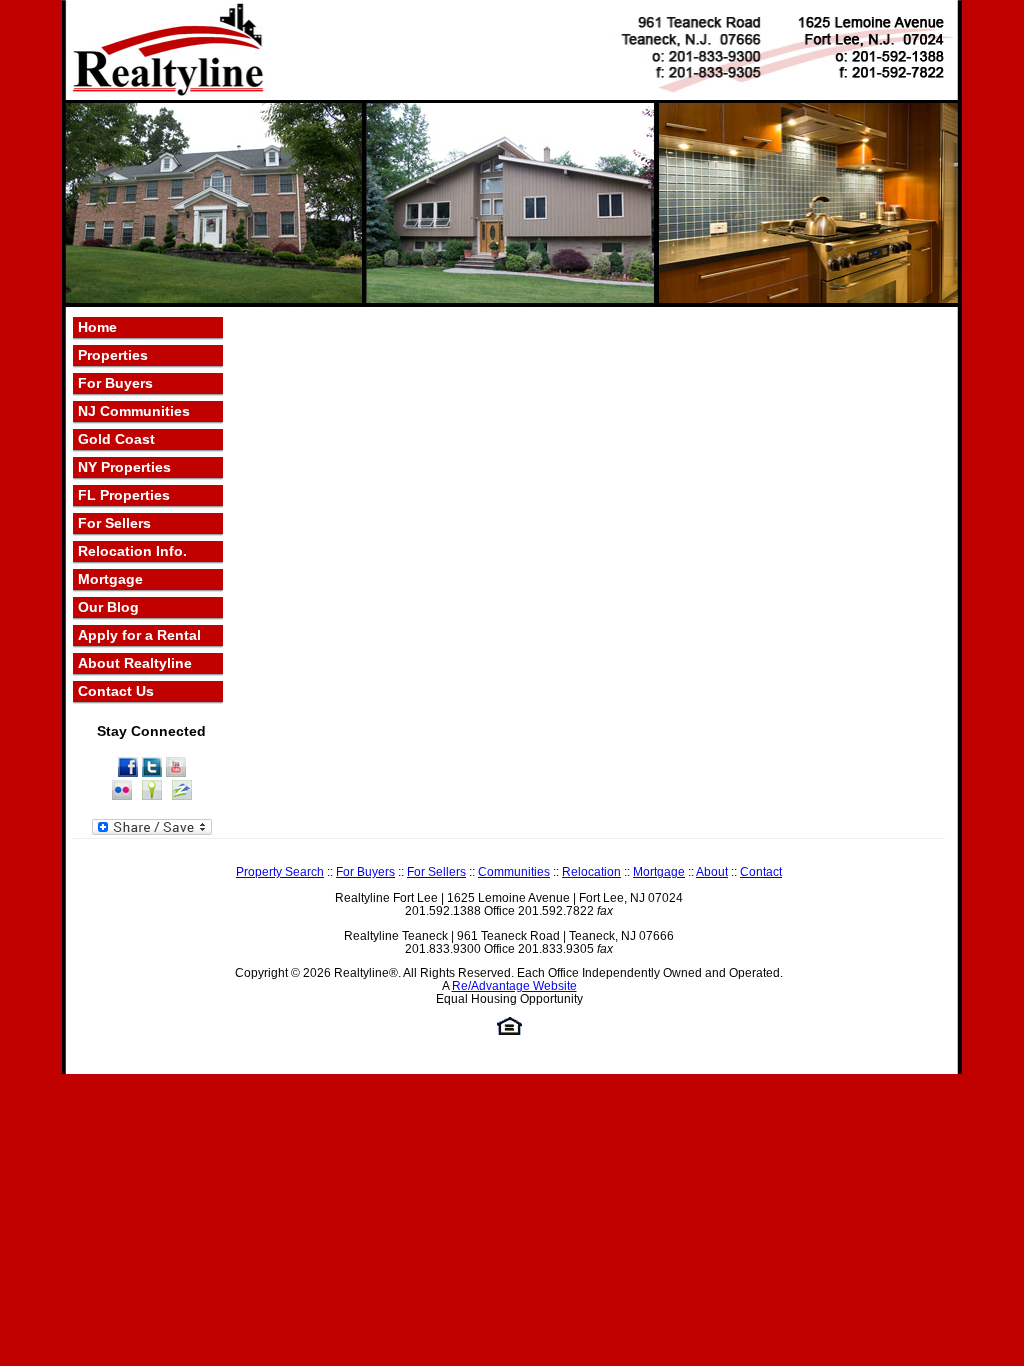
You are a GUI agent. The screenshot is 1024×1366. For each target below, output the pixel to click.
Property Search (280, 871)
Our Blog (108, 607)
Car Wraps (616, 1098)
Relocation (591, 871)
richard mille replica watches (512, 1082)
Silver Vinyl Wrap (417, 1098)
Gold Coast (116, 439)
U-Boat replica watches (146, 1082)
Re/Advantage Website (514, 985)
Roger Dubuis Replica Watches (321, 1082)
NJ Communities (134, 411)
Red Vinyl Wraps (197, 1098)
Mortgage (110, 579)
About (712, 871)
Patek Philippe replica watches (702, 1082)
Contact (761, 871)
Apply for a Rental (139, 635)
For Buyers (115, 383)
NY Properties (124, 467)
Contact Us (116, 691)
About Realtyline (135, 663)
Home (97, 327)
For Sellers (114, 523)
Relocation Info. (132, 551)
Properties (113, 355)
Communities (514, 871)
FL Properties (124, 495)
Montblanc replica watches (886, 1082)
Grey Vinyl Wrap (526, 1098)
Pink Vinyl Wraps (307, 1098)
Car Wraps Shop (706, 1098)
